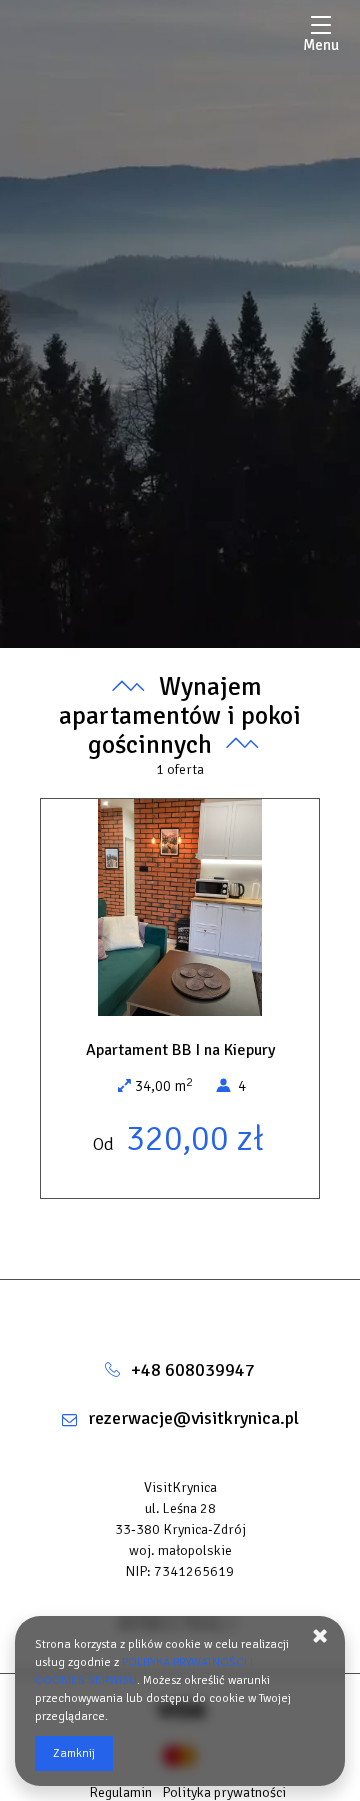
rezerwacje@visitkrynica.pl (193, 1418)
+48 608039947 (193, 1370)
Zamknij (74, 1753)
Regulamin (120, 1792)
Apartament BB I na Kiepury (180, 1050)
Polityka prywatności (224, 1792)
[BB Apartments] (180, 1310)
